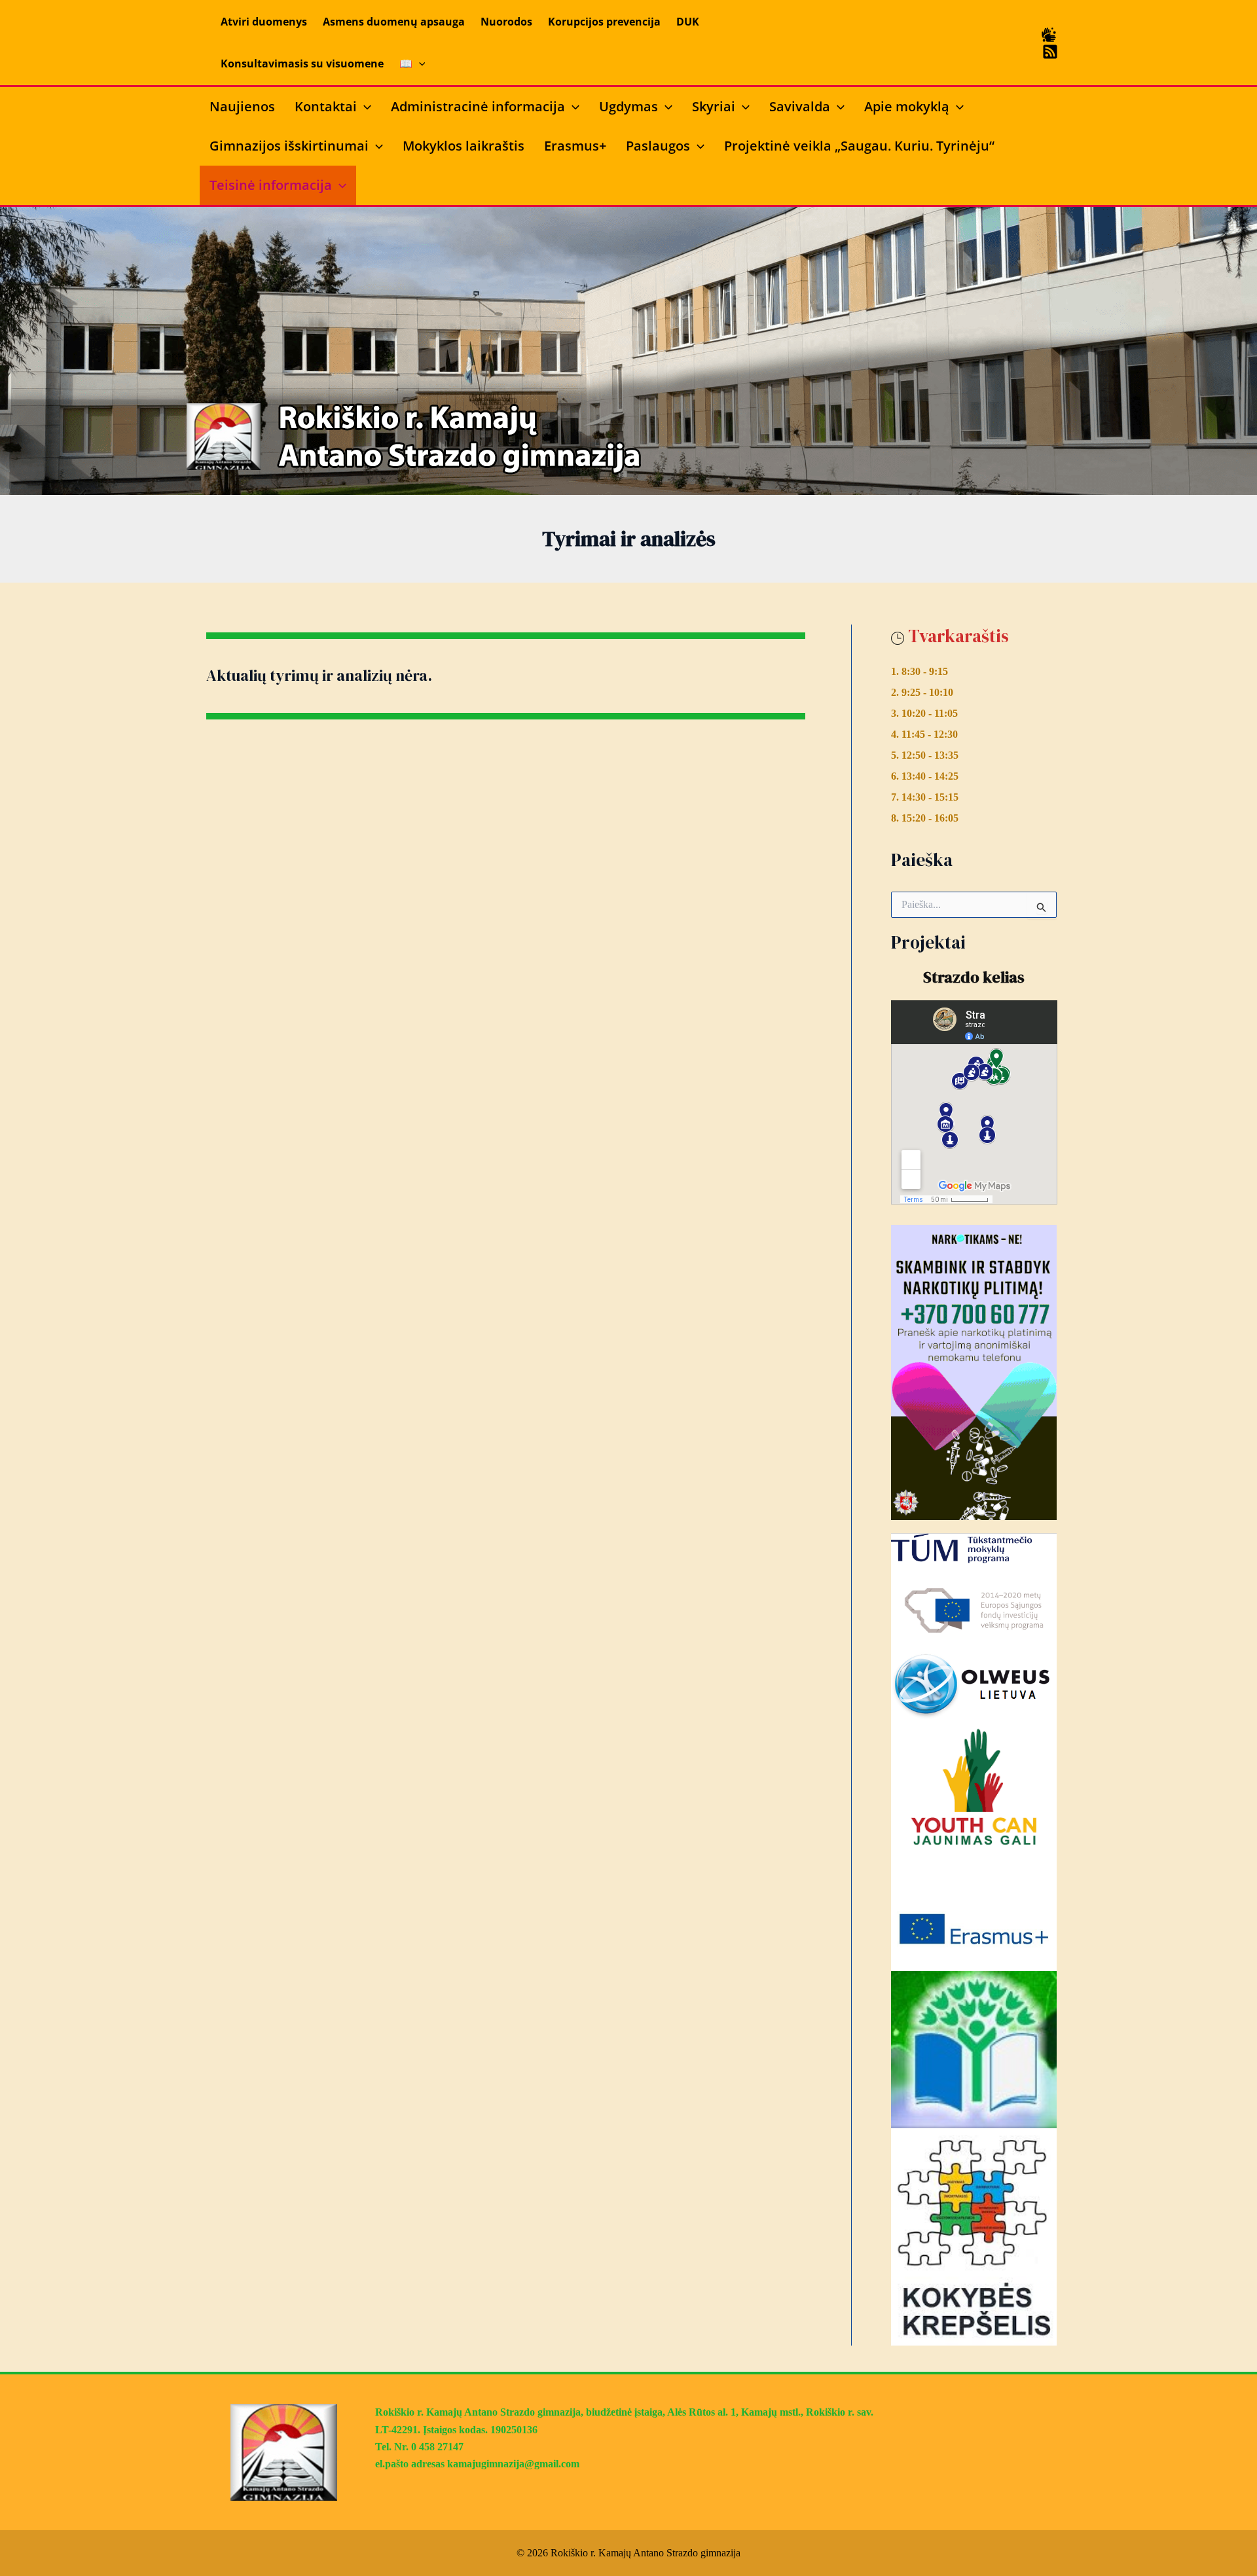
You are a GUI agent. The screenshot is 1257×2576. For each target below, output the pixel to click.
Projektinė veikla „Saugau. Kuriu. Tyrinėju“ (859, 146)
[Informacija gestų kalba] (1049, 35)
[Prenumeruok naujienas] (1050, 52)
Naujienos (242, 106)
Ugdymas (628, 106)
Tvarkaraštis (958, 636)
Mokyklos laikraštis (464, 146)
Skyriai (714, 106)
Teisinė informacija (271, 185)
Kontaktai (326, 106)
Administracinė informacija (478, 106)
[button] (419, 63)
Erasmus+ (575, 146)
